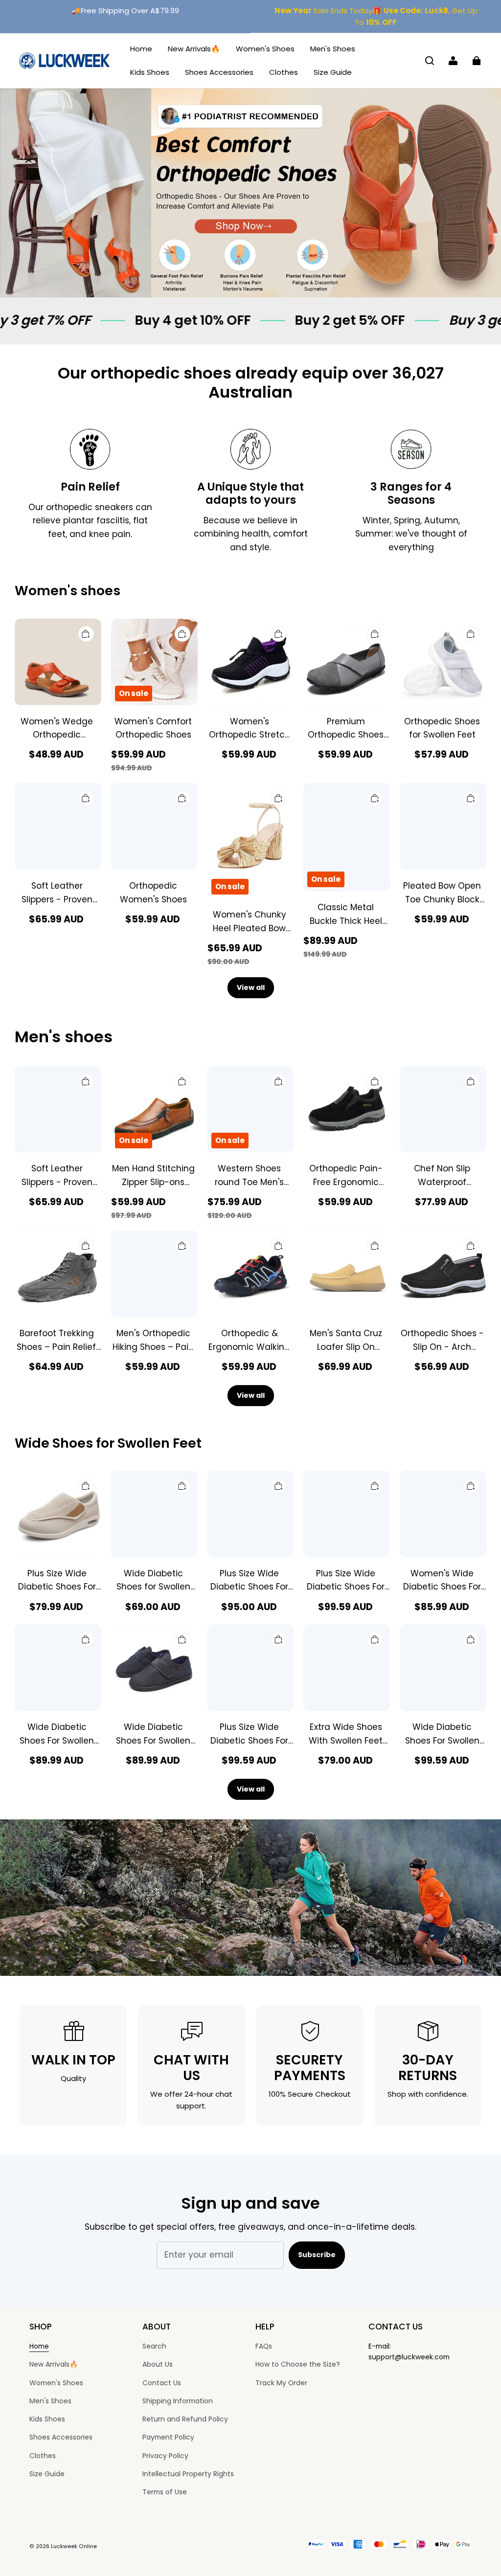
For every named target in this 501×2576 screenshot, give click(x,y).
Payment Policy (168, 2437)
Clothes (284, 72)
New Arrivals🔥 (194, 49)
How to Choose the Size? (298, 2364)
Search (154, 2346)
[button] (430, 61)
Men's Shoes (333, 49)
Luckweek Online (74, 2546)
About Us (158, 2364)
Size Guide (333, 72)
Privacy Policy (165, 2456)
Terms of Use (165, 2492)
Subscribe (317, 2255)
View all (251, 987)
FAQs (264, 2346)
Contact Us (162, 2383)
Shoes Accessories (219, 72)
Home (141, 49)
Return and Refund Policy (185, 2419)
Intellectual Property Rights (188, 2474)
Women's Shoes (265, 49)
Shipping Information (178, 2401)
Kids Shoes (150, 72)
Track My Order (281, 2383)
